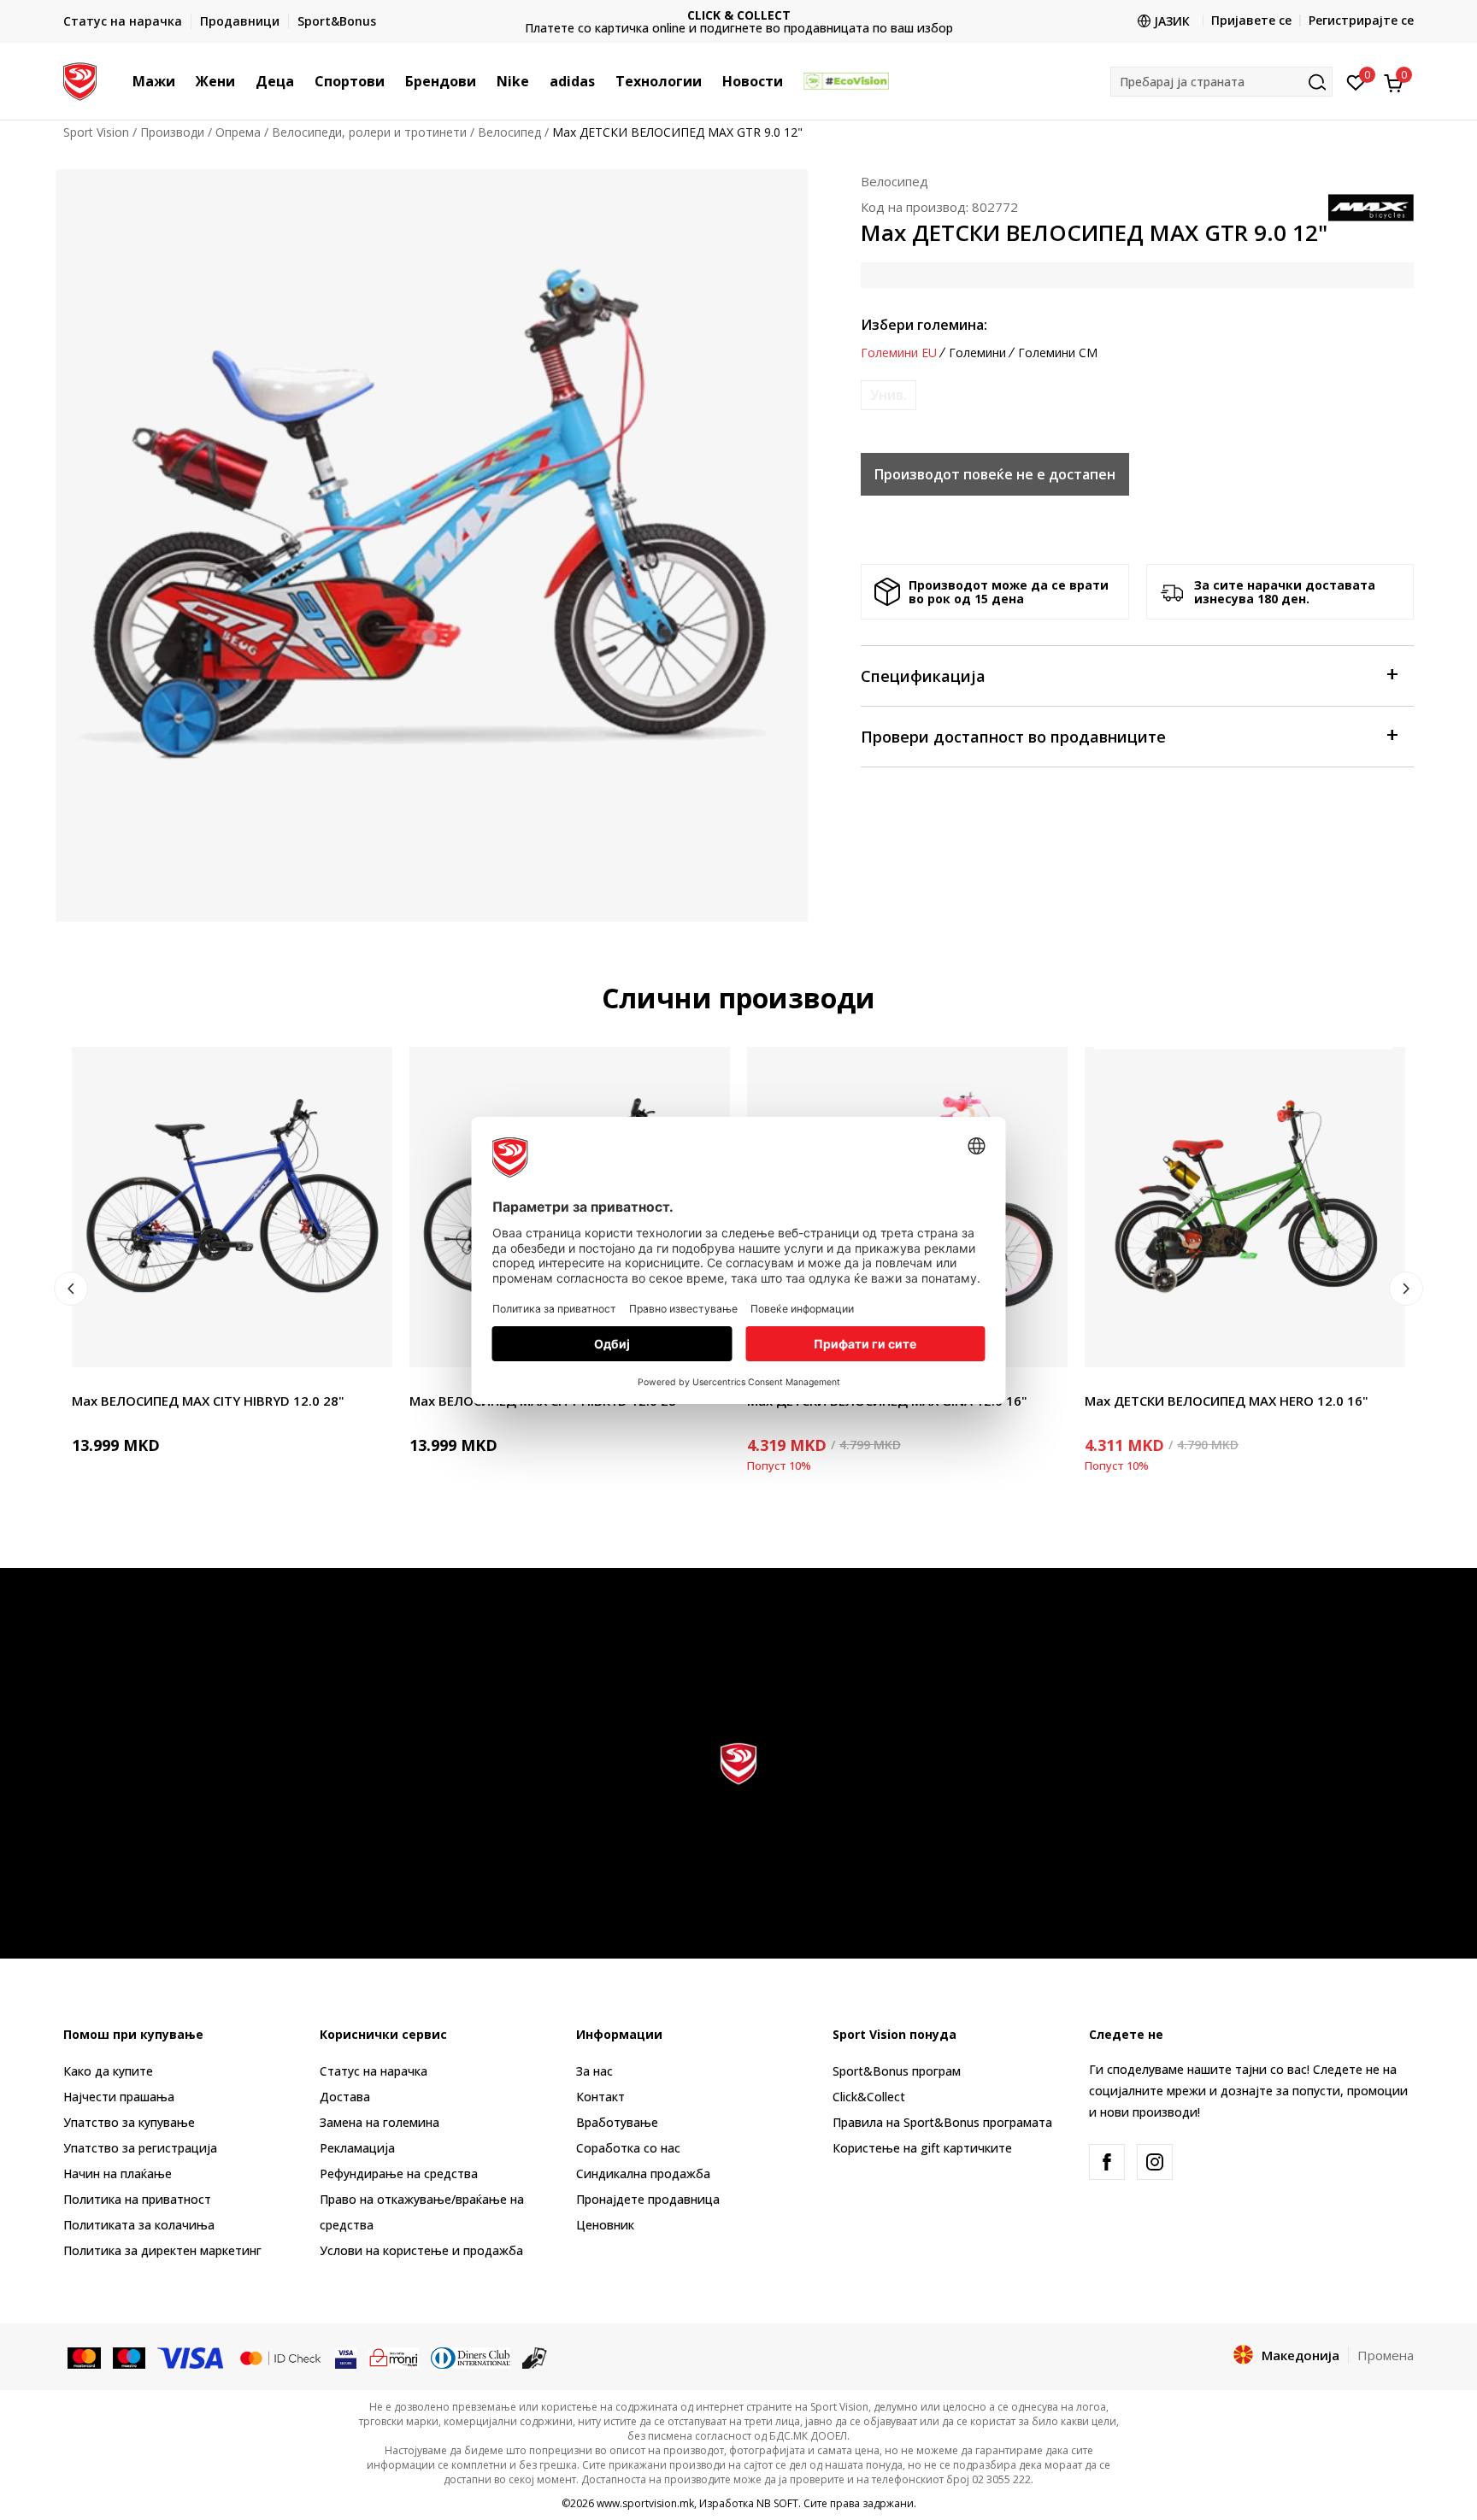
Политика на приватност (137, 2199)
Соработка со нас (628, 2148)
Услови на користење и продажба (421, 2250)
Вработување (617, 2122)
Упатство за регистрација (140, 2148)
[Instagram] (1155, 2162)
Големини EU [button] (899, 353)
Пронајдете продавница (648, 2199)
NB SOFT (777, 2503)
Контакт (600, 2097)
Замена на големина (380, 2122)
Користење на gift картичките (922, 2148)
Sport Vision (96, 132)
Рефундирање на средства (399, 2173)
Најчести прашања (119, 2097)
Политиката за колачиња (139, 2225)
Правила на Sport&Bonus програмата (942, 2122)
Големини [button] (977, 353)
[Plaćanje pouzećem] (535, 2356)
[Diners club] (471, 2356)
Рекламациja (357, 2148)
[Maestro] (129, 2356)
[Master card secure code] (280, 2356)
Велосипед (509, 132)
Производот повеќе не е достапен (995, 474)
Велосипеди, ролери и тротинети (369, 132)
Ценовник (739, 22)
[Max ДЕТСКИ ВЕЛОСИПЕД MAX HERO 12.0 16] (1245, 1207)
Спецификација (923, 676)
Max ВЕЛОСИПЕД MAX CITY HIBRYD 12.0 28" (208, 1401)
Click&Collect (869, 2097)
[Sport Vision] (80, 79)
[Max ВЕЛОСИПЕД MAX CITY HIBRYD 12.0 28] (232, 1207)
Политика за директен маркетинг (162, 2250)
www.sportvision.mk (645, 2503)
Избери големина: (924, 325)
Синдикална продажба (643, 2173)
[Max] (1371, 206)
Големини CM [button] (1058, 353)
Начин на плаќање (118, 2173)
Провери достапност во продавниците (1013, 737)
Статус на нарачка (374, 2071)
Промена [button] (1386, 2355)
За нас (594, 2071)
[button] (184, 81)
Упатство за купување (129, 2122)
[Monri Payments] (394, 2356)
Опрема (238, 132)
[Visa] (191, 2356)
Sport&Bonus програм (897, 2071)
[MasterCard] (84, 2356)
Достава (345, 2097)
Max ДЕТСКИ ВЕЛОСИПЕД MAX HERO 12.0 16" (1227, 1401)
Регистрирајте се (1361, 20)
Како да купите (108, 2071)
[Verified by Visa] (346, 2356)
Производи (172, 132)
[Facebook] (1107, 2162)
